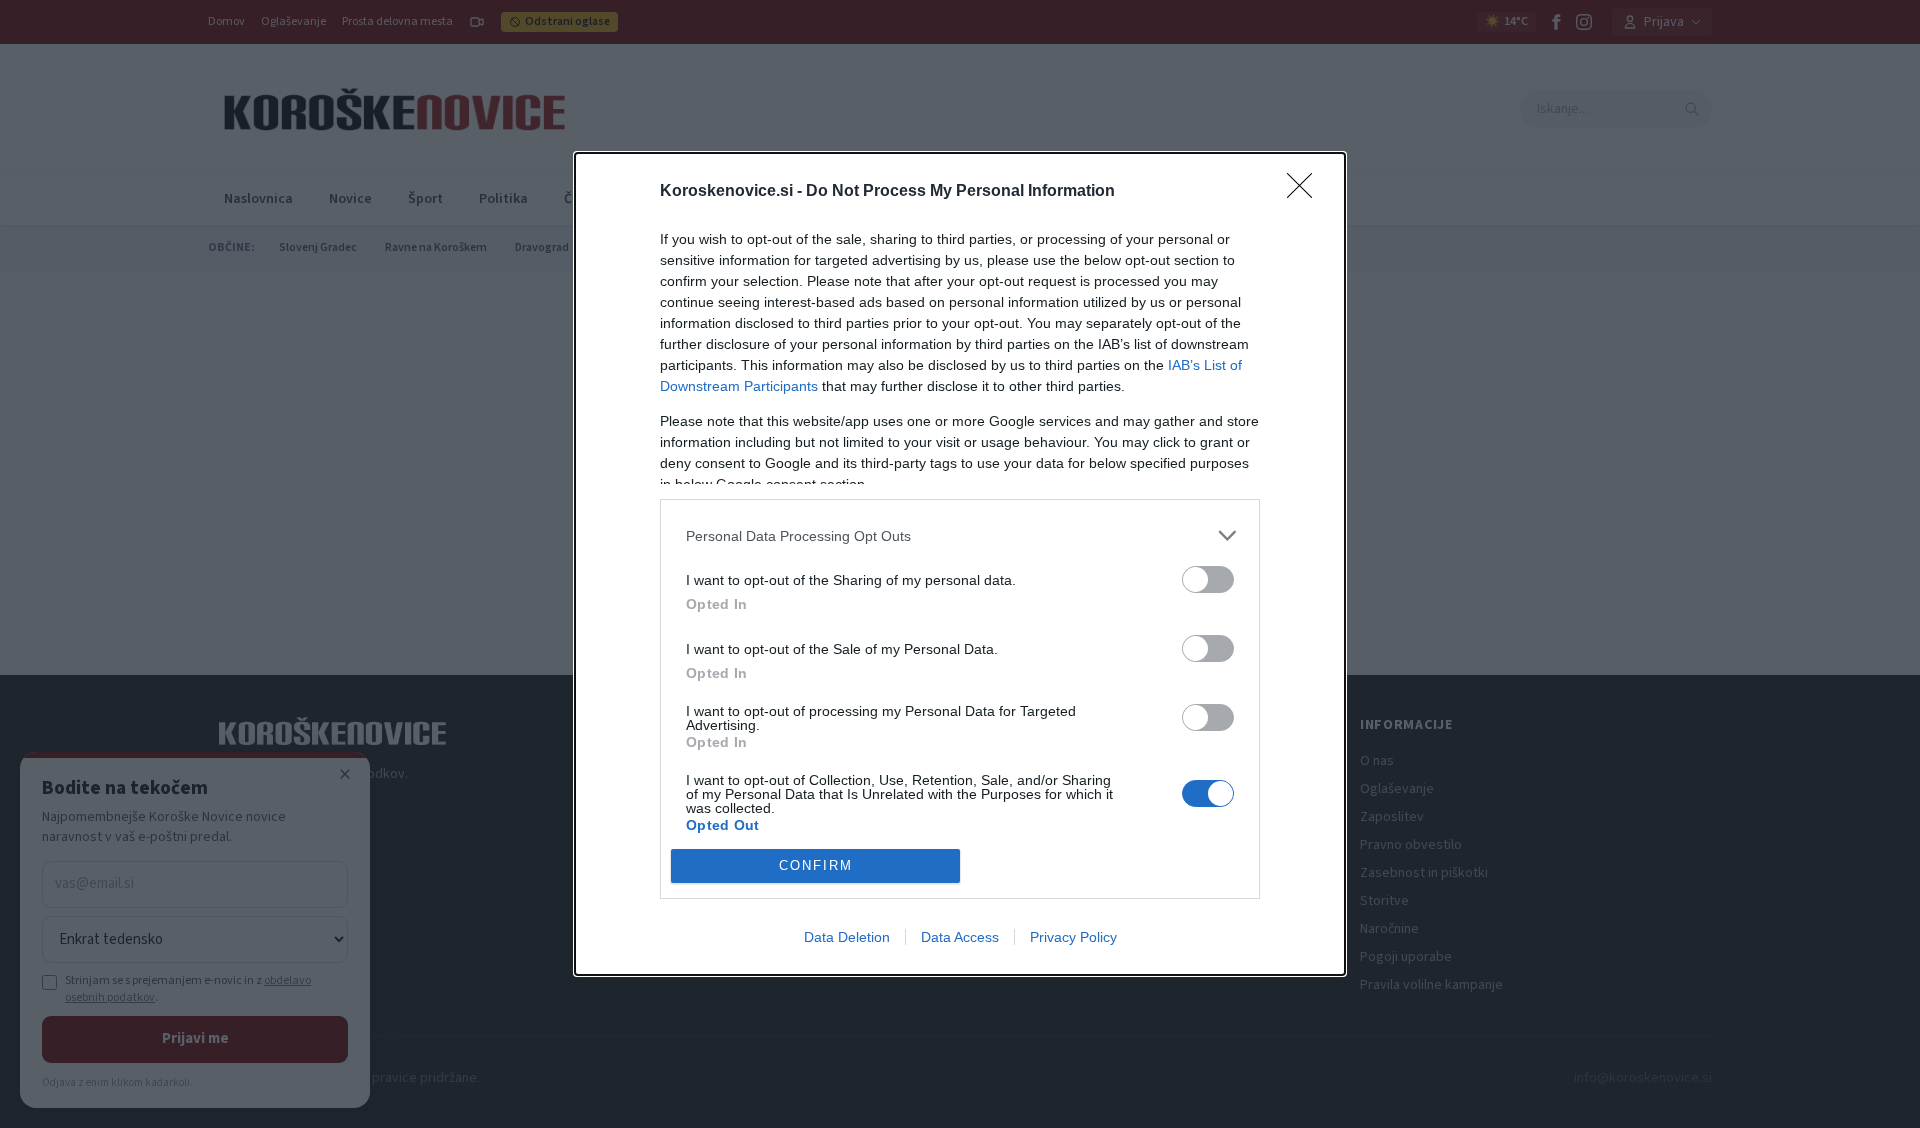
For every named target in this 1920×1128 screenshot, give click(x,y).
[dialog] (960, 563)
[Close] (1306, 192)
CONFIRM (816, 865)
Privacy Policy (1073, 937)
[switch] (1208, 579)
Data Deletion (847, 937)
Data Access (960, 937)
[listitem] (960, 535)
